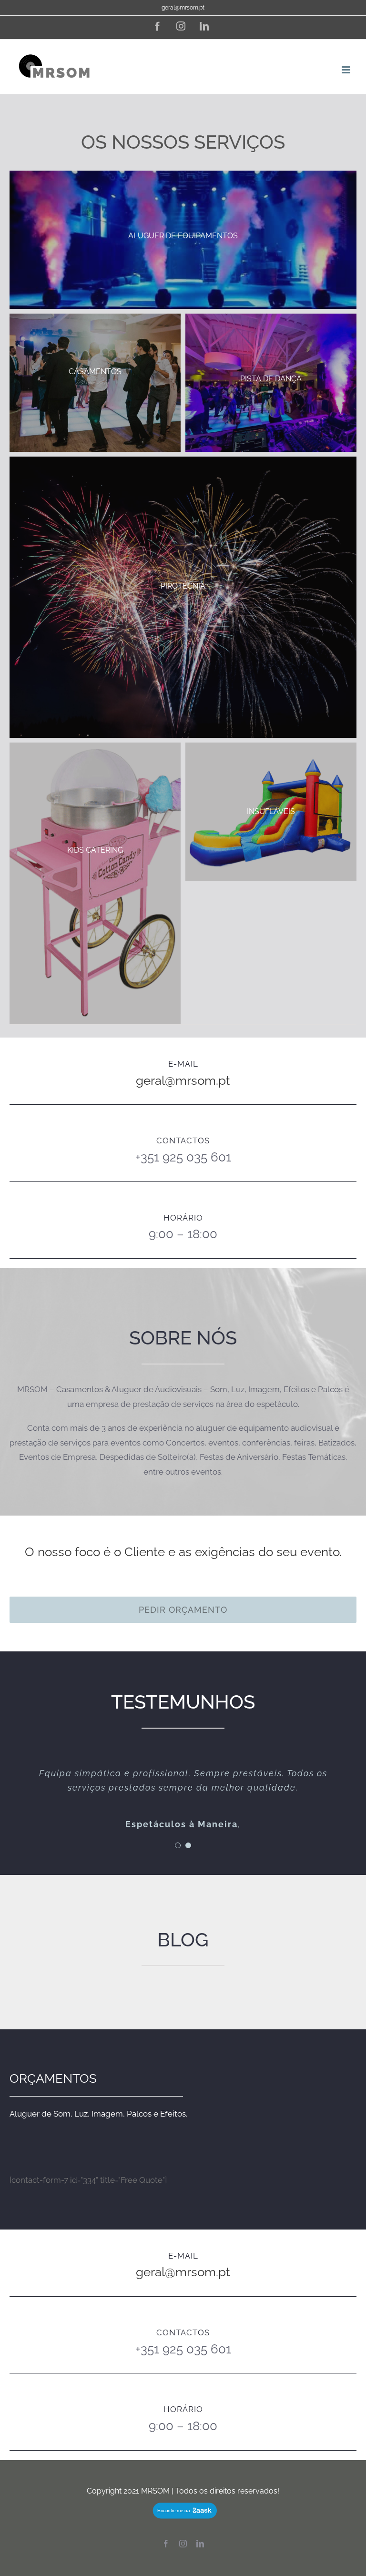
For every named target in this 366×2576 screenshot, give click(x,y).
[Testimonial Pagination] (178, 1845)
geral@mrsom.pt (183, 8)
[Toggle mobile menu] (347, 70)
